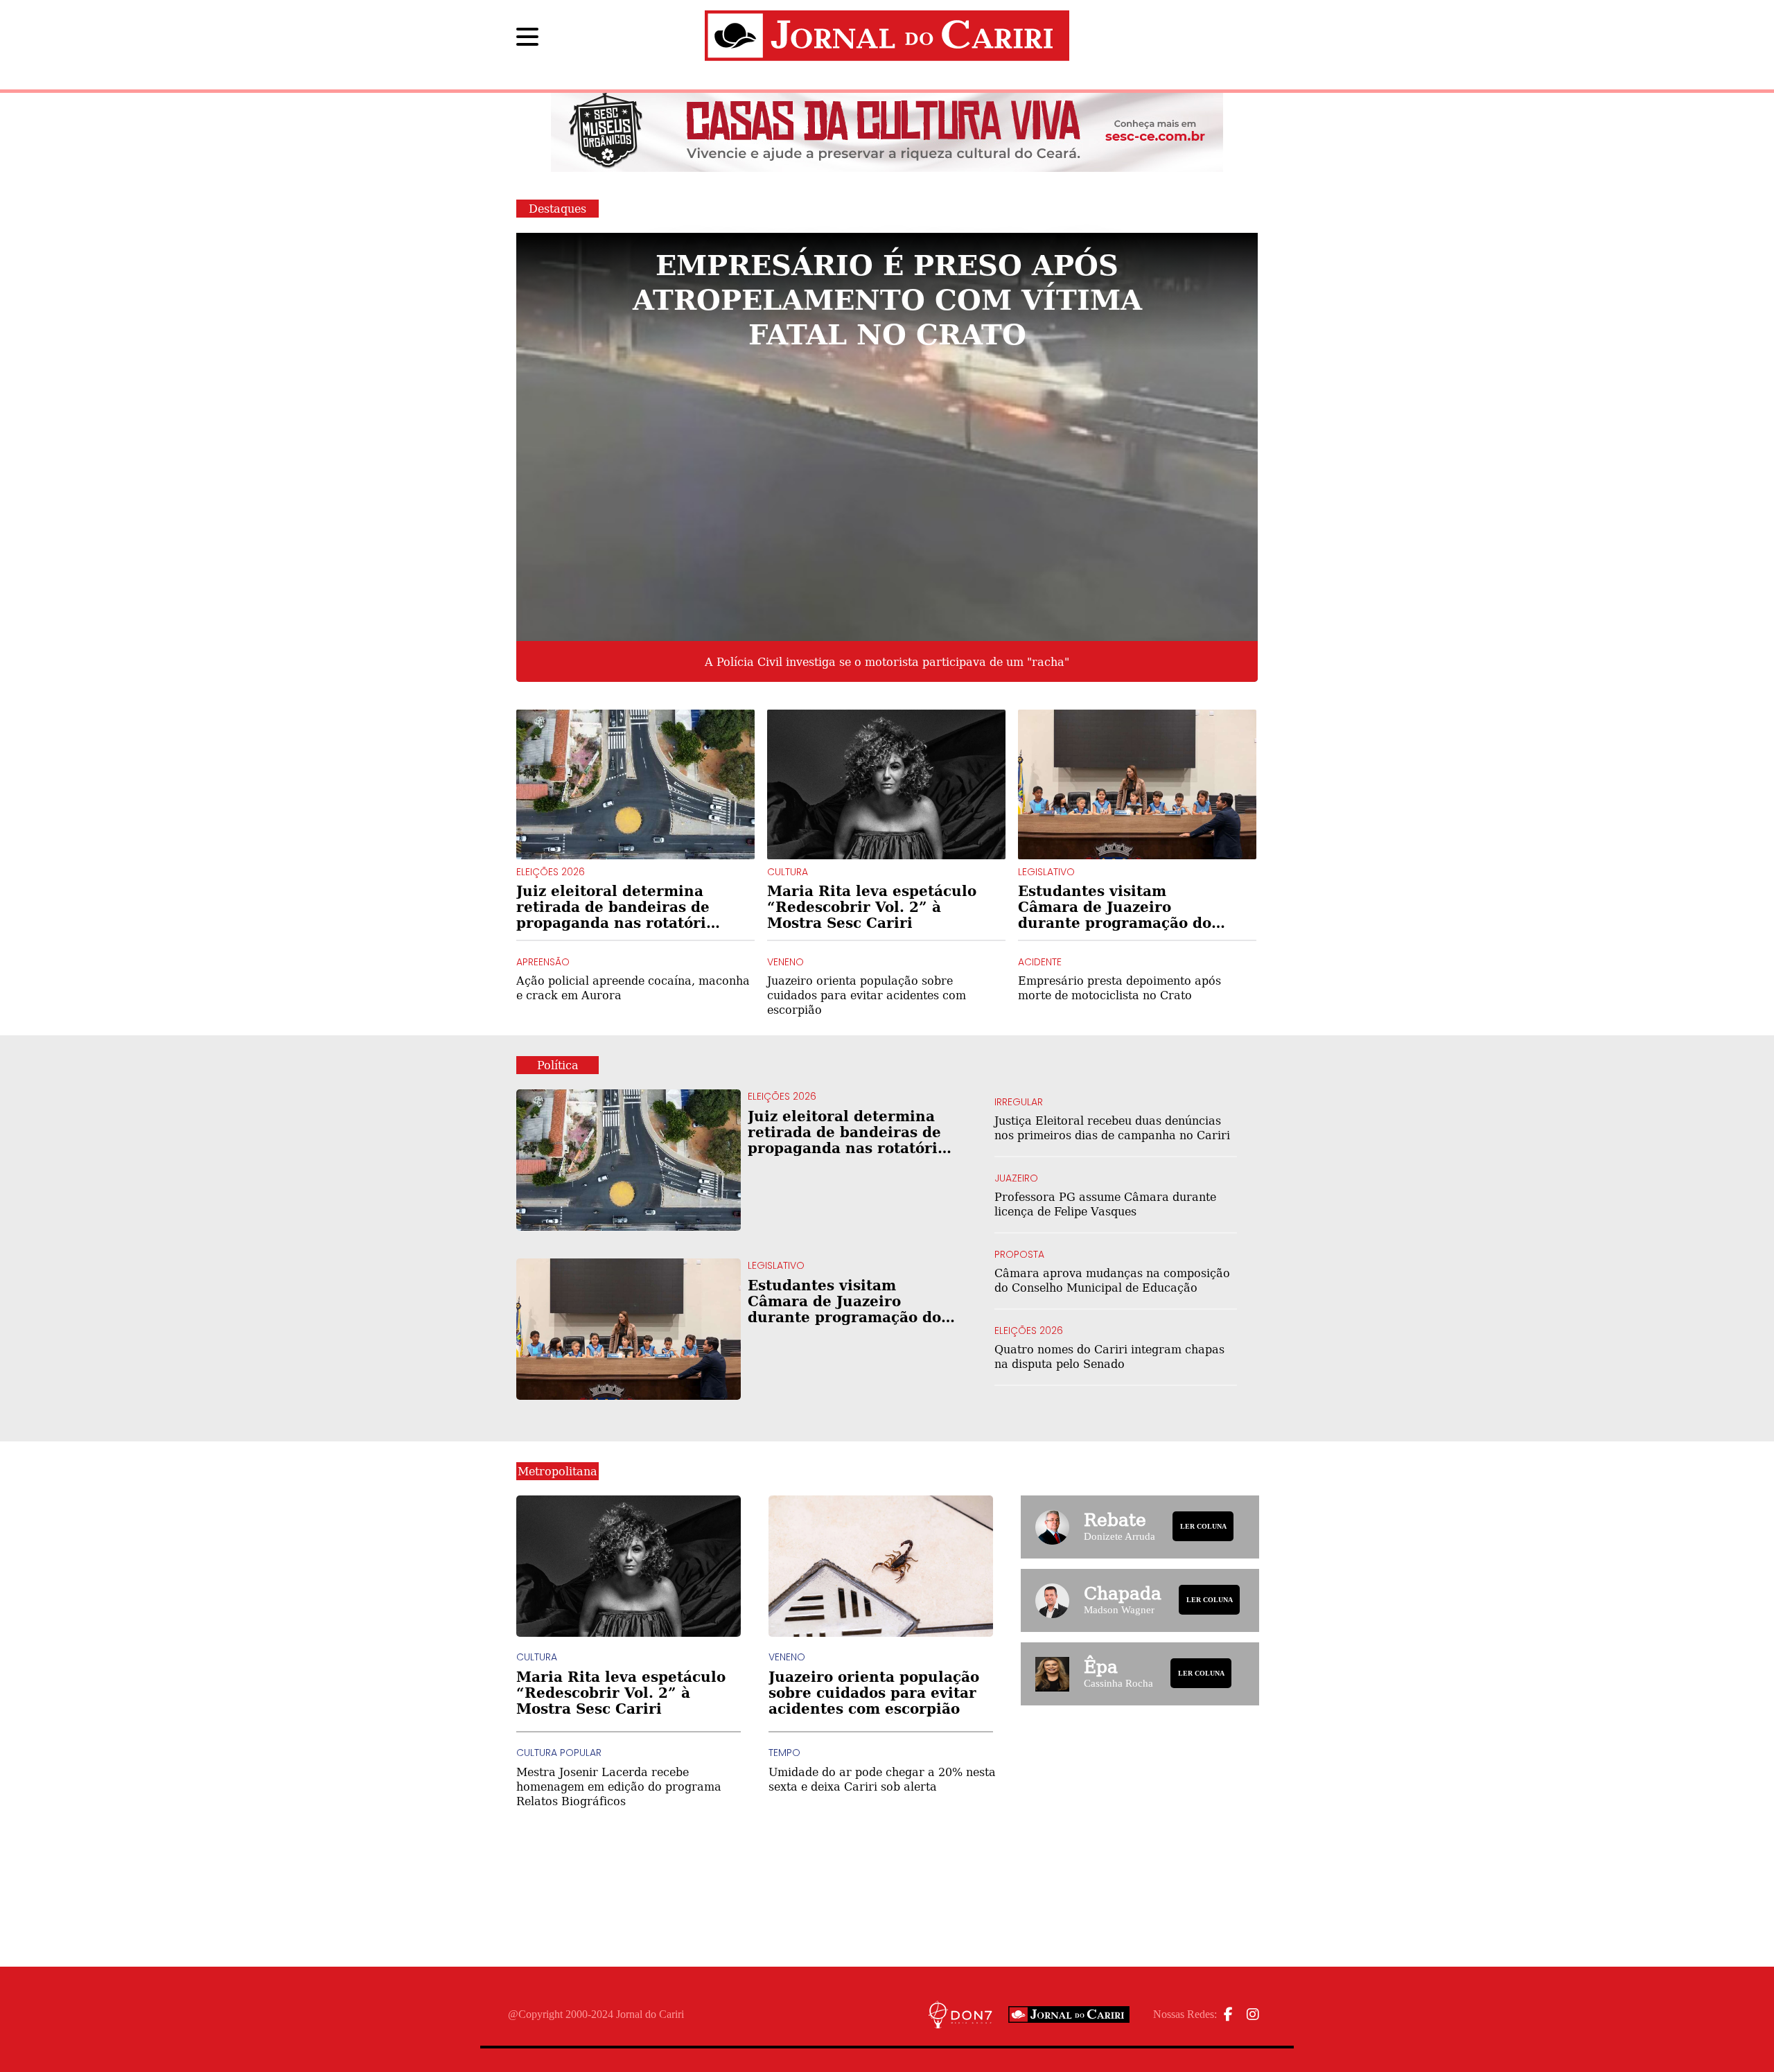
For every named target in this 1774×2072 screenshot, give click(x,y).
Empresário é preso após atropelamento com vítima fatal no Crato (887, 298)
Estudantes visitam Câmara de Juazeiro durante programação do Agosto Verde (1115, 907)
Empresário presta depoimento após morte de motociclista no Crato (1119, 987)
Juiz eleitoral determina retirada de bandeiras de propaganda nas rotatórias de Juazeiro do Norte (620, 907)
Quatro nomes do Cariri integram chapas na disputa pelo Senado (1109, 1356)
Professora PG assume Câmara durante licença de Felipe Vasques (1105, 1204)
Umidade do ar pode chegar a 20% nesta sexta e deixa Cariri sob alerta (882, 1779)
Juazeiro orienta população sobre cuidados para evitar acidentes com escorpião (867, 995)
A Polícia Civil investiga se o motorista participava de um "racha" (887, 662)
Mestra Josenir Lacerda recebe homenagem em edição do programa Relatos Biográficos (619, 1786)
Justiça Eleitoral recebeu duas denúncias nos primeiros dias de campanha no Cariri (1112, 1127)
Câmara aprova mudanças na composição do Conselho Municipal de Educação (1112, 1280)
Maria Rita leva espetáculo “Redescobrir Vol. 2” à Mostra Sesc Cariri (872, 907)
